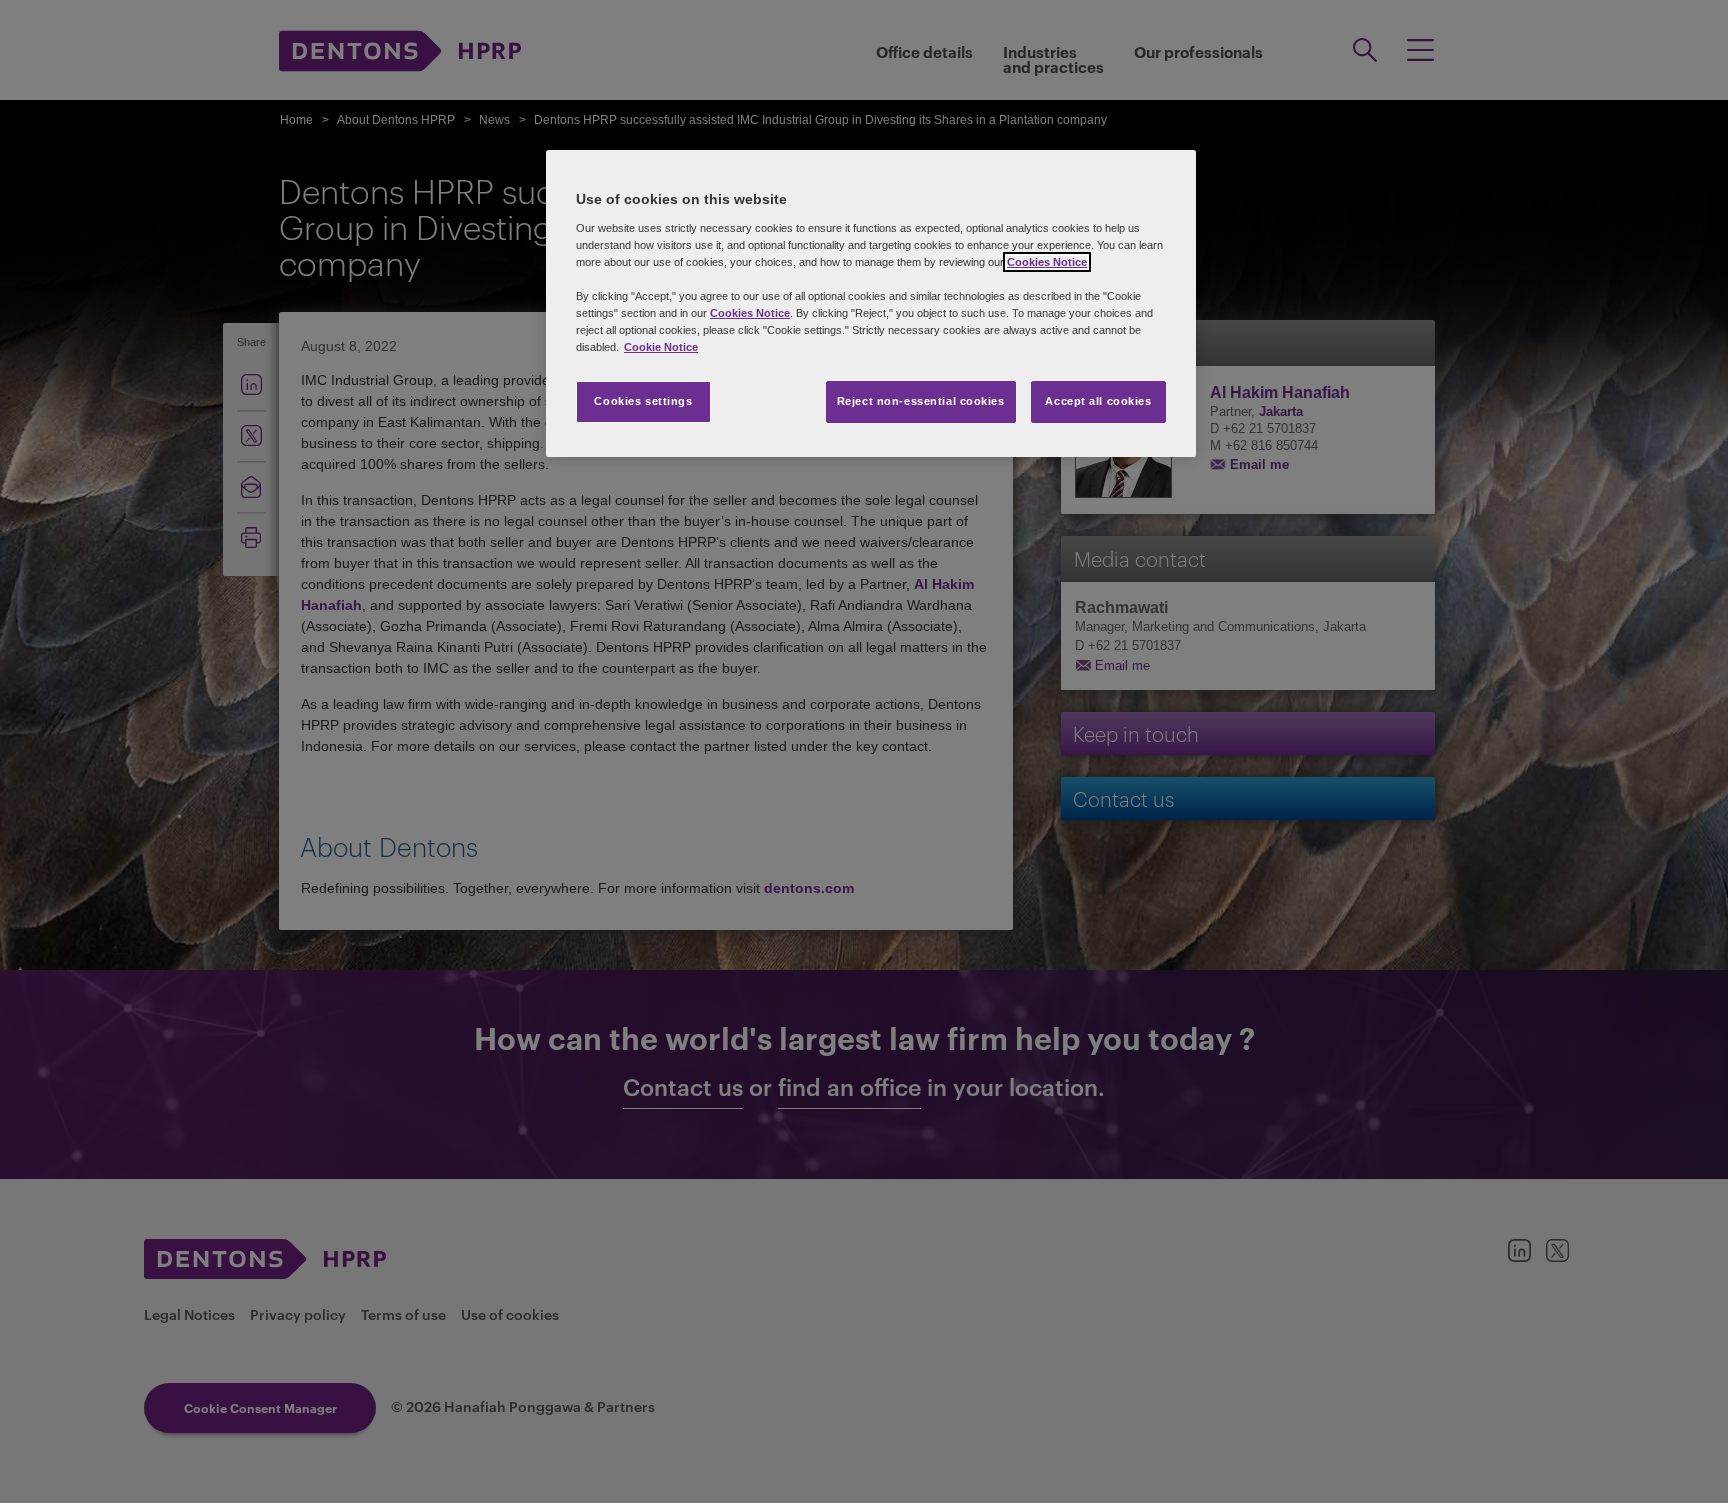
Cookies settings (643, 401)
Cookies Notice (1047, 262)
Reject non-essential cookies (921, 401)
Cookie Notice (661, 347)
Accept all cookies (1098, 401)
